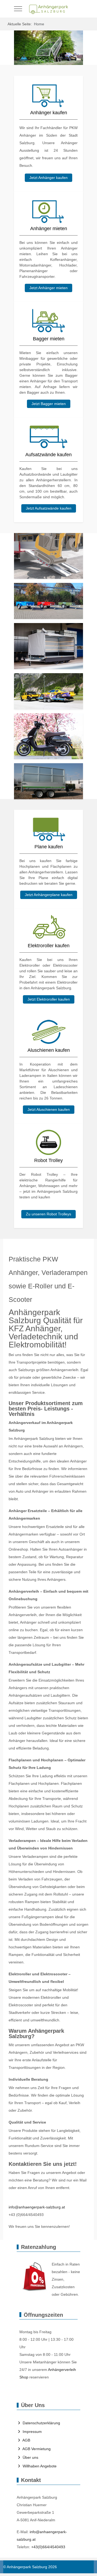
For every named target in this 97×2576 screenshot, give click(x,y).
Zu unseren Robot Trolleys (48, 1214)
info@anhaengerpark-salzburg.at (37, 2207)
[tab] (40, 54)
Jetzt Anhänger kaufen (48, 178)
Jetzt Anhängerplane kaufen (49, 895)
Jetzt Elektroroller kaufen (49, 999)
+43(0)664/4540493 (48, 2547)
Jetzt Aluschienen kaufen (49, 1109)
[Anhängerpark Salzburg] (48, 9)
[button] (48, 556)
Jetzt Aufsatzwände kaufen (49, 508)
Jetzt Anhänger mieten (48, 288)
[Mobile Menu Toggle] (18, 9)
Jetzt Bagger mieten (49, 404)
